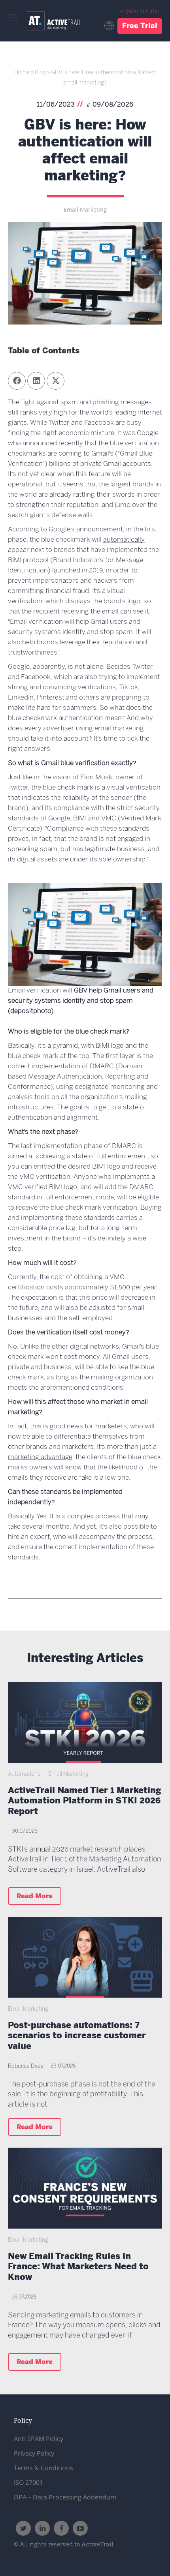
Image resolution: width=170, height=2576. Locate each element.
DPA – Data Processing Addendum (65, 2497)
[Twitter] (23, 2528)
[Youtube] (80, 2528)
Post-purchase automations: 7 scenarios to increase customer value (77, 2037)
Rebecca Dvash (27, 2067)
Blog (40, 73)
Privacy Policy (34, 2453)
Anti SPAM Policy (39, 2439)
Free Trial (140, 26)
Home (22, 73)
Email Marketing (85, 210)
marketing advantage (40, 1457)
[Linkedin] (42, 2528)
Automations (24, 1774)
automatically (124, 540)
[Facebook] (61, 2528)
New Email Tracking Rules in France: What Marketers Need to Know (78, 2268)
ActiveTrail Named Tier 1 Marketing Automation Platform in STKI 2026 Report (85, 1802)
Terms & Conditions (43, 2468)
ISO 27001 (28, 2482)
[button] (17, 381)
